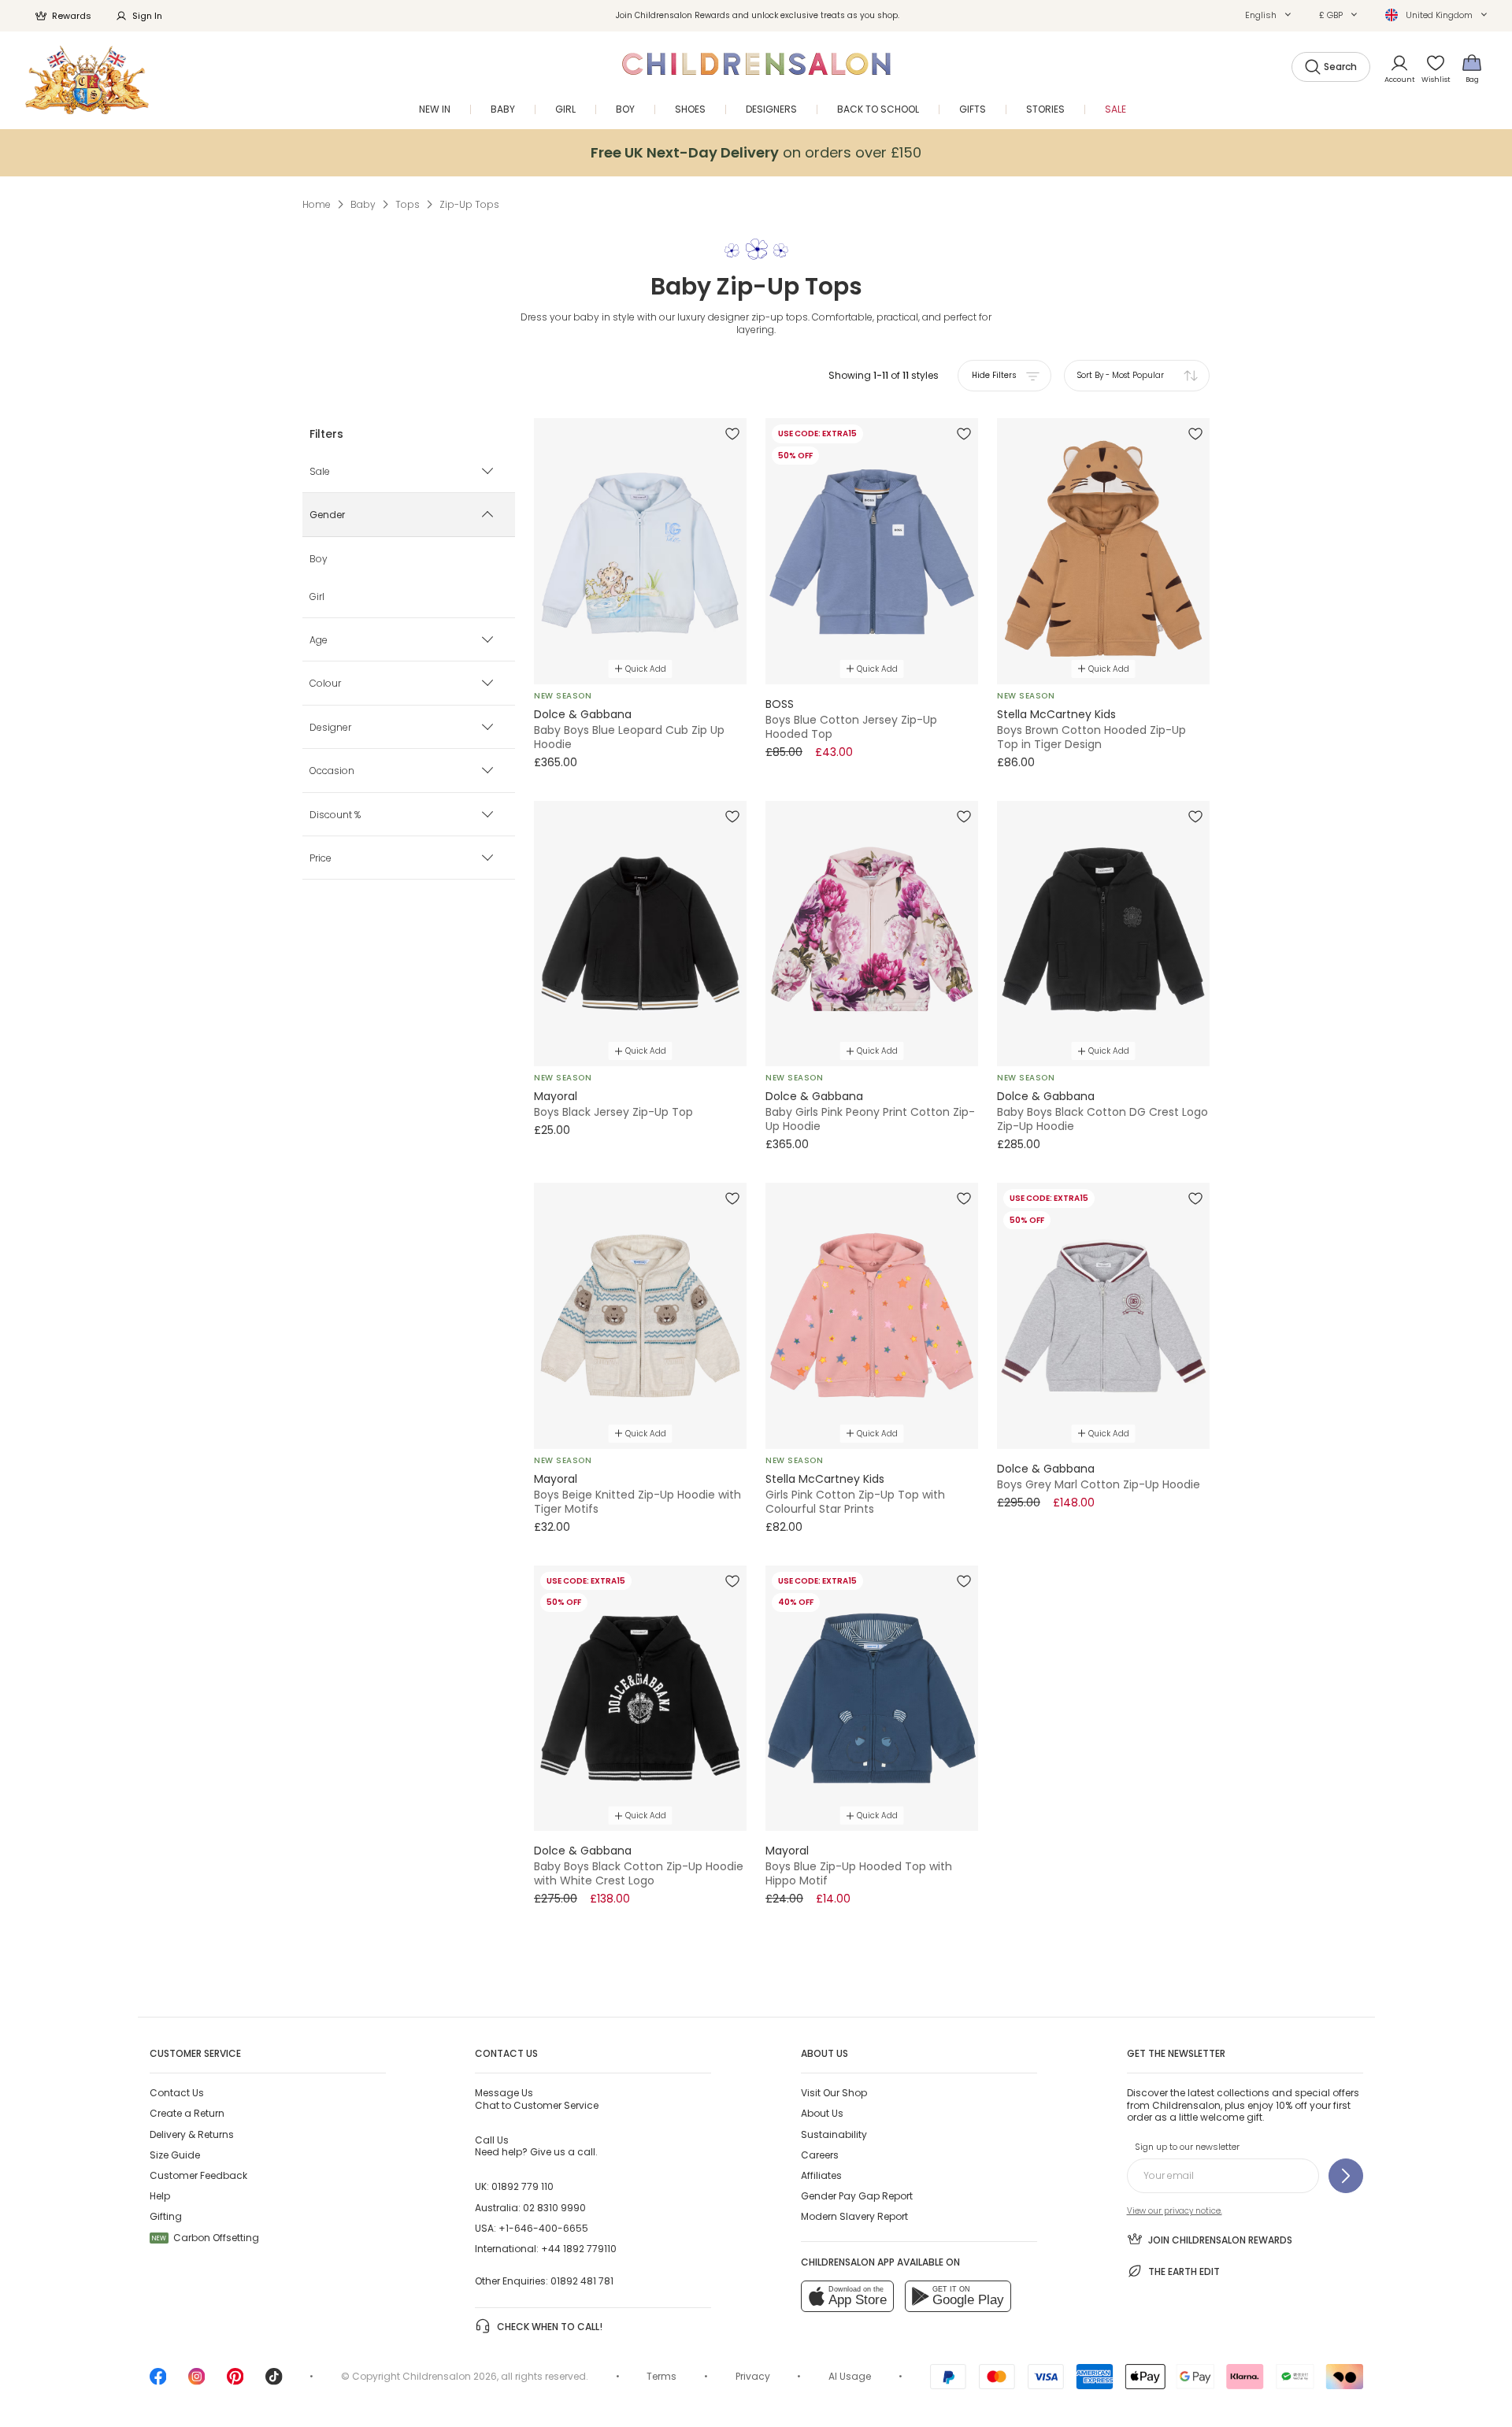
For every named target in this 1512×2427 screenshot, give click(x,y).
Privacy (753, 2376)
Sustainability (834, 2134)
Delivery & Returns (192, 2134)
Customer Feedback (198, 2175)
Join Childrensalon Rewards (1220, 2240)
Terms (661, 2376)
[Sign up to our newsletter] (1346, 2176)
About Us (822, 2113)
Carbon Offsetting (206, 2238)
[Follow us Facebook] (158, 2382)
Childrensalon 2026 (450, 2376)
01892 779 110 (523, 2186)
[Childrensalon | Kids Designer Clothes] (87, 80)
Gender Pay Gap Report (857, 2196)
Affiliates (821, 2175)
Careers (820, 2155)
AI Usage (850, 2376)
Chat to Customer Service (537, 2099)
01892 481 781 (582, 2281)
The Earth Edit (1184, 2271)
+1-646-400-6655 (543, 2228)
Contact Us (177, 2093)
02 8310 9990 (554, 2208)
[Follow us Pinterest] (235, 2382)
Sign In (147, 16)
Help (160, 2196)
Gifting (166, 2216)
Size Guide (175, 2155)
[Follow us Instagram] (197, 2382)
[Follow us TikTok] (274, 2382)
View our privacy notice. (1175, 2211)
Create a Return (187, 2113)
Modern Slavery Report (854, 2216)
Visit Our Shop (834, 2093)
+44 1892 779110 (579, 2249)
